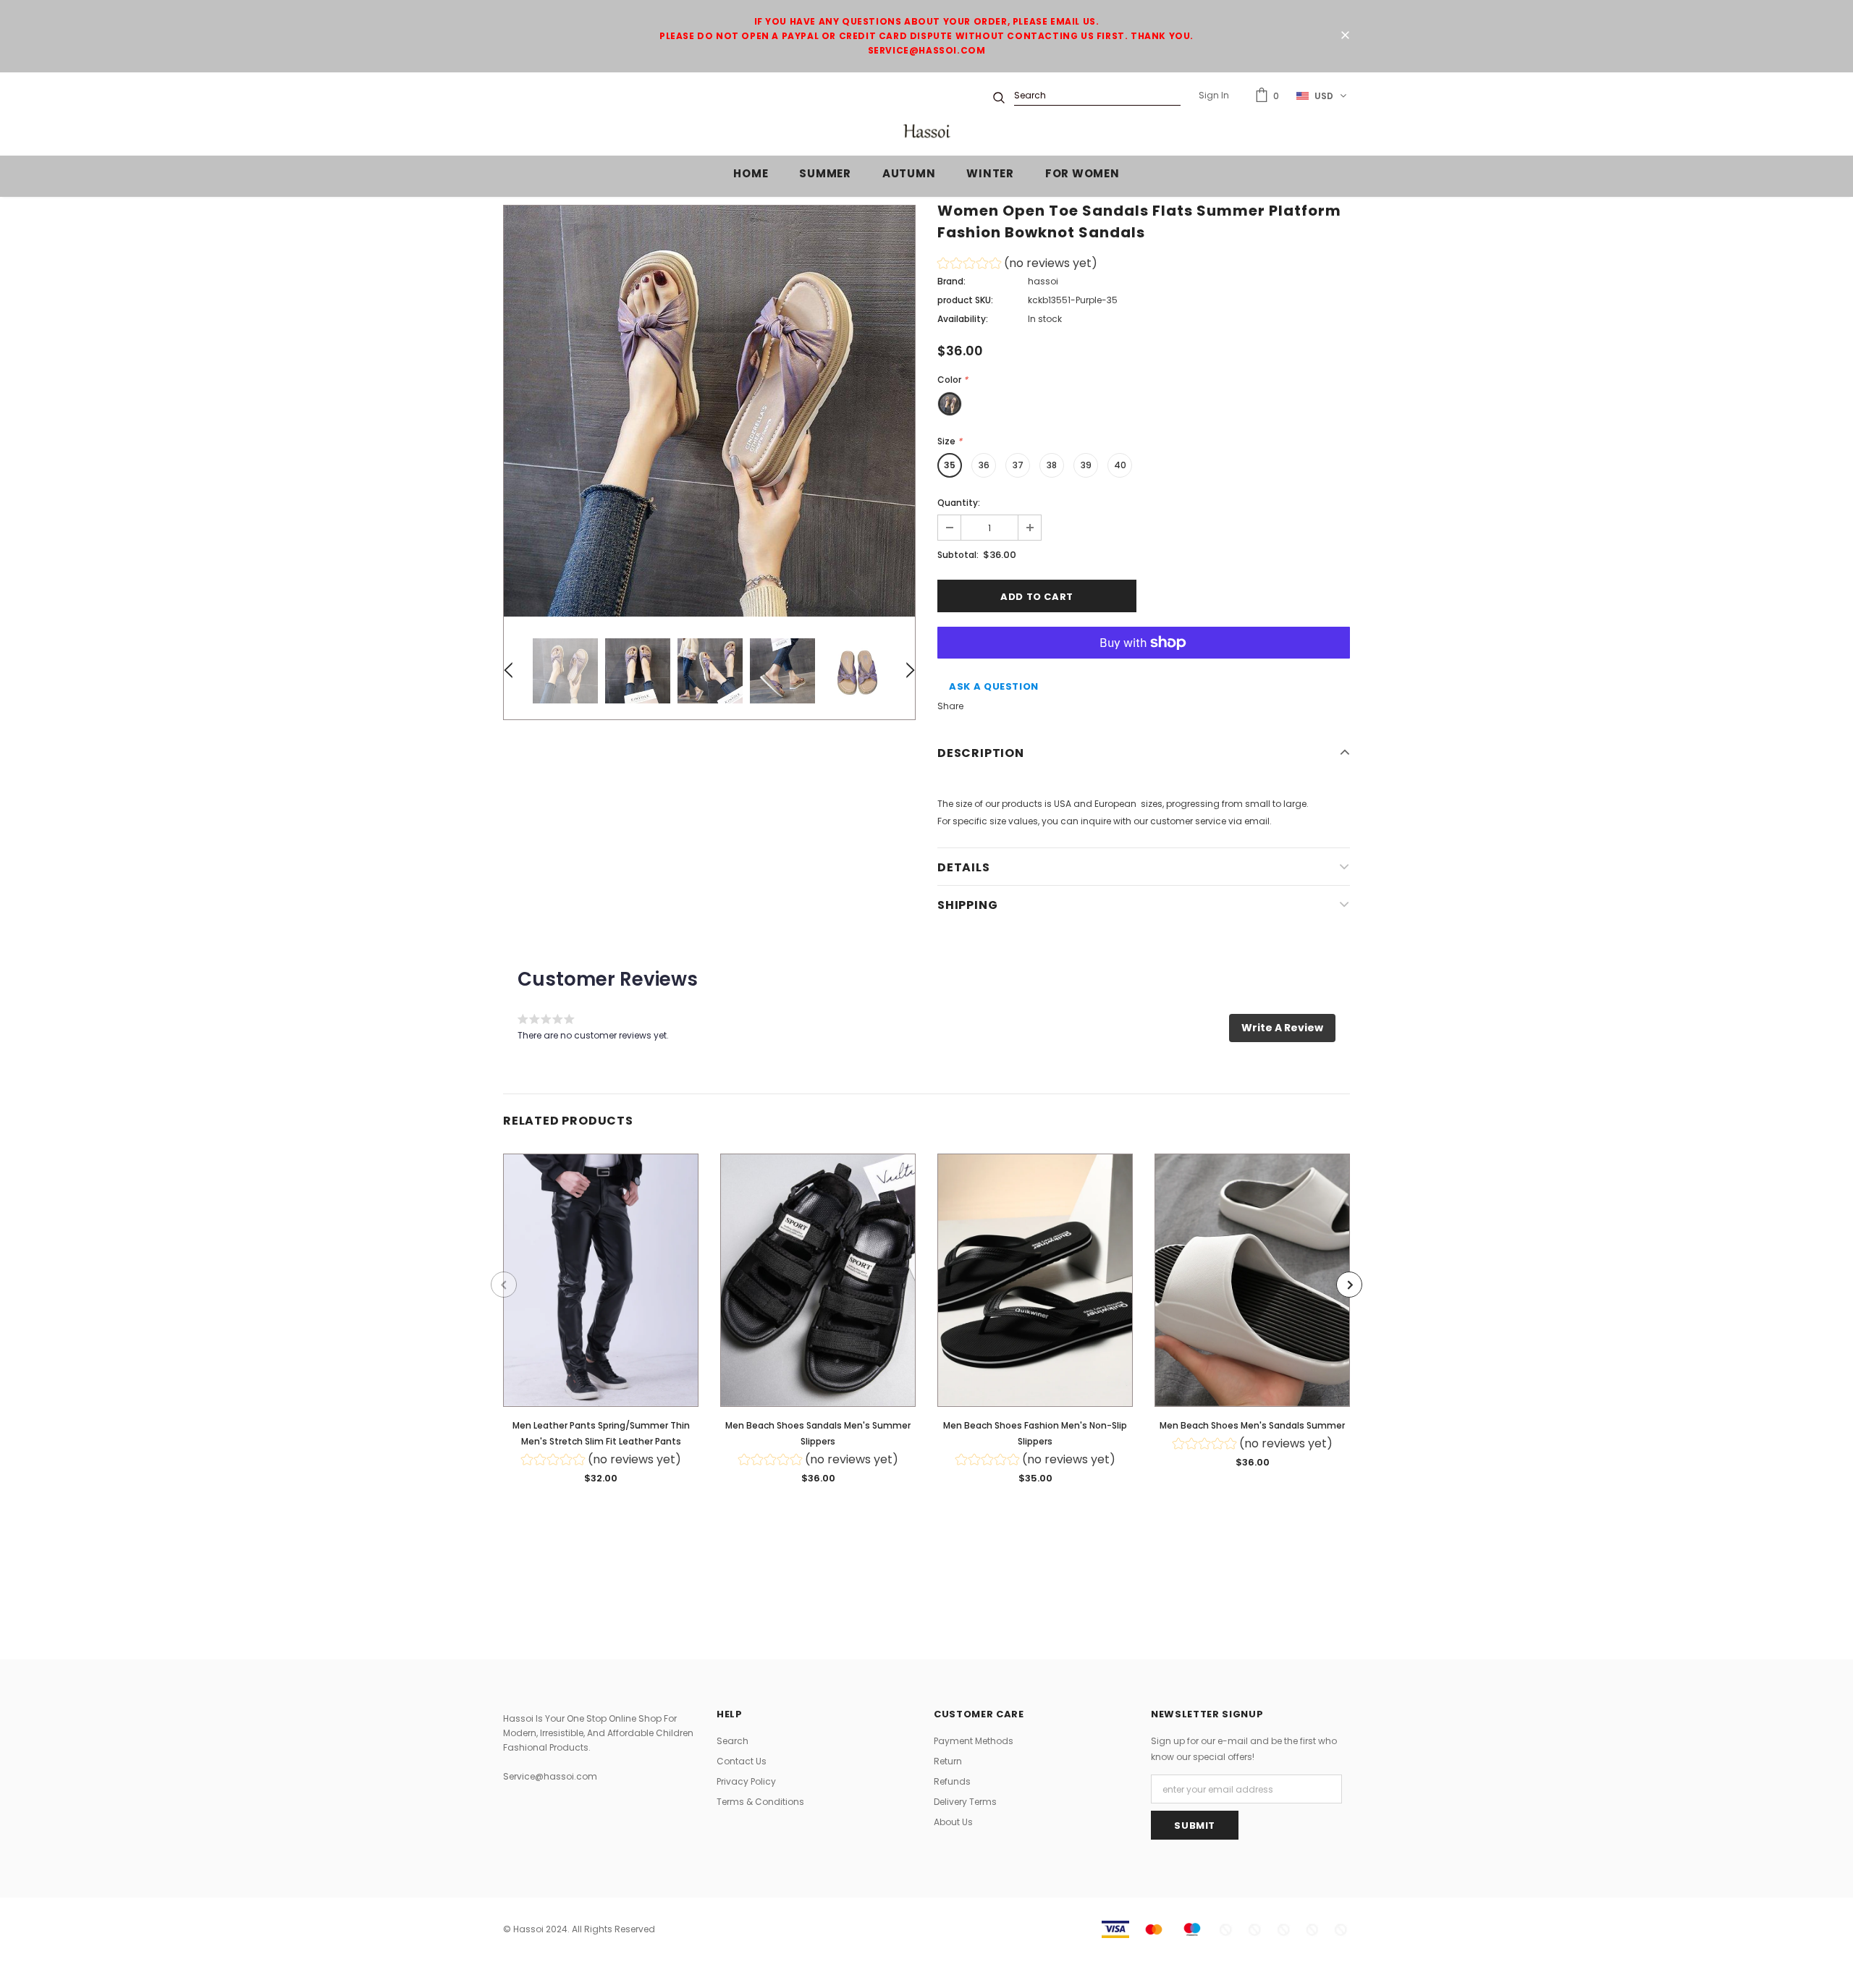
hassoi (1043, 281)
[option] (709, 411)
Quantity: (959, 503)
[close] (1345, 36)
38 (1052, 465)
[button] (1017, 265)
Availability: (963, 319)
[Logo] (926, 131)
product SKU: (965, 300)
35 (950, 465)
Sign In (1214, 95)
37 (1018, 465)
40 (1120, 465)
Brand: (951, 281)
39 (1086, 465)
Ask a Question (994, 686)
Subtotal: (958, 555)
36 (984, 465)
